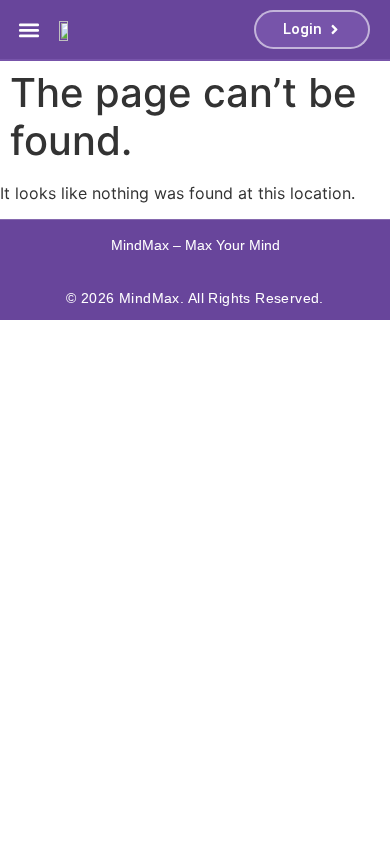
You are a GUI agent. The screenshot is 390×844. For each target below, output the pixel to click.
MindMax (149, 298)
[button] (29, 29)
